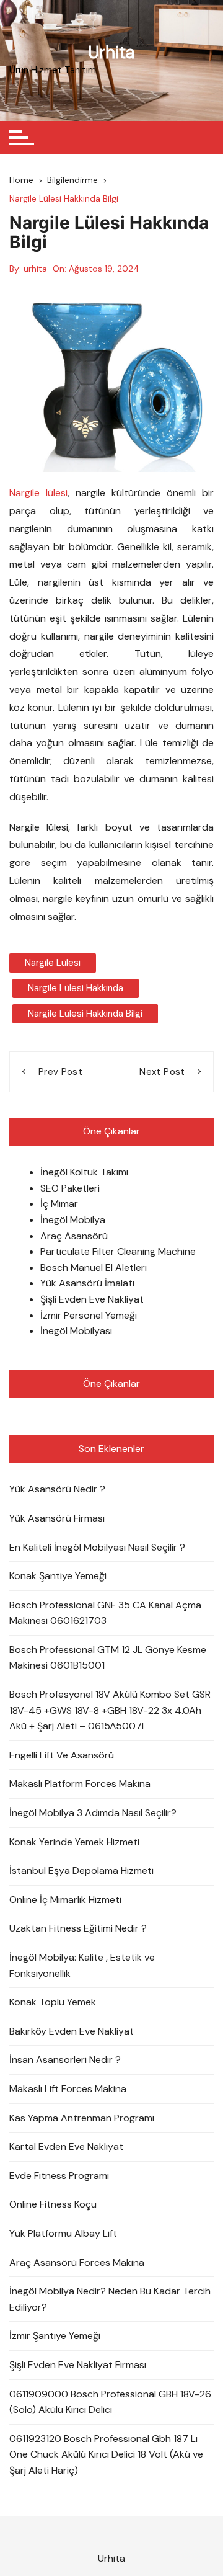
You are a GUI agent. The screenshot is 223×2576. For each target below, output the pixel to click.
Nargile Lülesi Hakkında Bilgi (85, 1014)
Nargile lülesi (38, 493)
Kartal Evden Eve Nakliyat (66, 2146)
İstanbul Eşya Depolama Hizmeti (81, 1870)
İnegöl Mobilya (73, 1220)
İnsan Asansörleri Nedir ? (65, 2060)
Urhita (111, 52)
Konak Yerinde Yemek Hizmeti (74, 1842)
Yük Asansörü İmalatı (87, 1283)
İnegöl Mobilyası (76, 1331)
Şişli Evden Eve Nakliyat (92, 1299)
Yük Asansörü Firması (57, 1518)
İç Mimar (59, 1204)
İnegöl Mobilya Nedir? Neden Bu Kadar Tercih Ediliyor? (110, 2299)
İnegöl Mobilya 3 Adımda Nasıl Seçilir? (93, 1813)
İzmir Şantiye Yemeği (55, 2336)
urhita (35, 269)
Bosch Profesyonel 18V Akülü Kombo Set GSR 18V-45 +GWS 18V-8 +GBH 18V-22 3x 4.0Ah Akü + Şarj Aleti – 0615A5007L (110, 1710)
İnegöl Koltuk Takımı (84, 1172)
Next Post (162, 1072)
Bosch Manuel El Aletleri (94, 1268)
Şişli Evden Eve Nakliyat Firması (78, 2365)
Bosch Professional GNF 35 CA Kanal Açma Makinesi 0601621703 (105, 1613)
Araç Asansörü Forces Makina (77, 2262)
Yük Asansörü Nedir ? (57, 1489)
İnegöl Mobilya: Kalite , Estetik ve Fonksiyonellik (82, 1965)
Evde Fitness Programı (59, 2176)
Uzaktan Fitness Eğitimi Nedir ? (78, 1928)
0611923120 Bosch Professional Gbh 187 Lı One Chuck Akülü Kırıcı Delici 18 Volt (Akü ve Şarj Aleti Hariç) (106, 2454)
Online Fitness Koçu (53, 2204)
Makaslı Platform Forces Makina (80, 1784)
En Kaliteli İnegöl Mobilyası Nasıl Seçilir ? (97, 1547)
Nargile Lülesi (53, 963)
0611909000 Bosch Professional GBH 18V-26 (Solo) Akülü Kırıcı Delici (110, 2402)
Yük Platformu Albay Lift (63, 2233)
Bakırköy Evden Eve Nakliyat (72, 2031)
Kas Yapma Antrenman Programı (82, 2118)
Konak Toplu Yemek (53, 2002)
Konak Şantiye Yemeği (58, 1576)
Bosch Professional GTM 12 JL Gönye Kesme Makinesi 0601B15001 (108, 1658)
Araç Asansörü (74, 1236)
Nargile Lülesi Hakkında (76, 988)
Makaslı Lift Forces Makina (68, 2089)
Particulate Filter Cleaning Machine (118, 1251)
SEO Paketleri (70, 1188)
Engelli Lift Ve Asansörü (62, 1755)
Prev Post (60, 1072)
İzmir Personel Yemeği (89, 1315)
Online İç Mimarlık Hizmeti (65, 1900)
